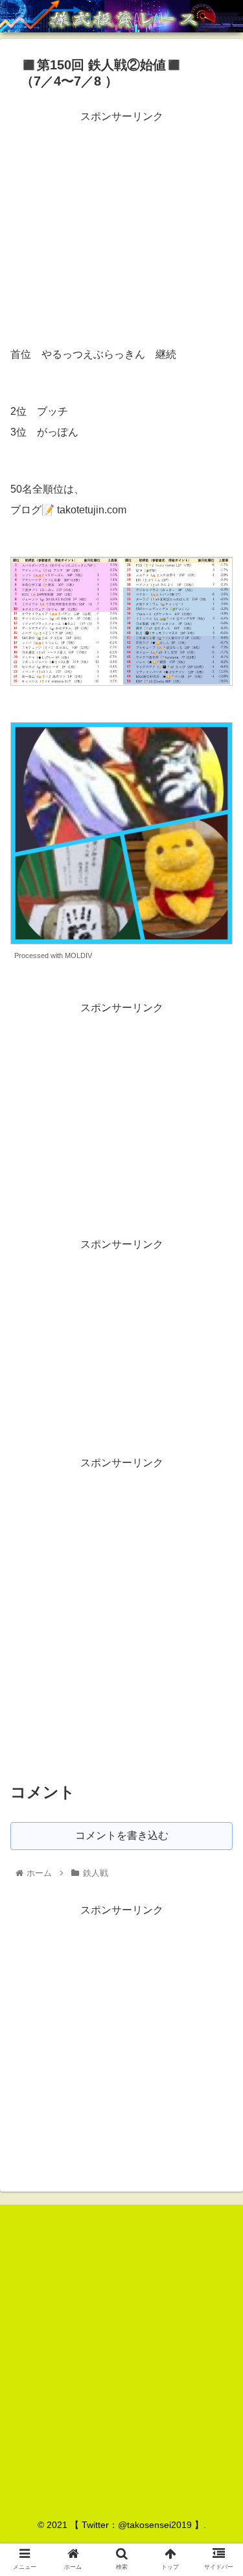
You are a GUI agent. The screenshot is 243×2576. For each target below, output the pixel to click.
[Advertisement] (121, 217)
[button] (217, 1634)
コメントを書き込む (122, 1835)
